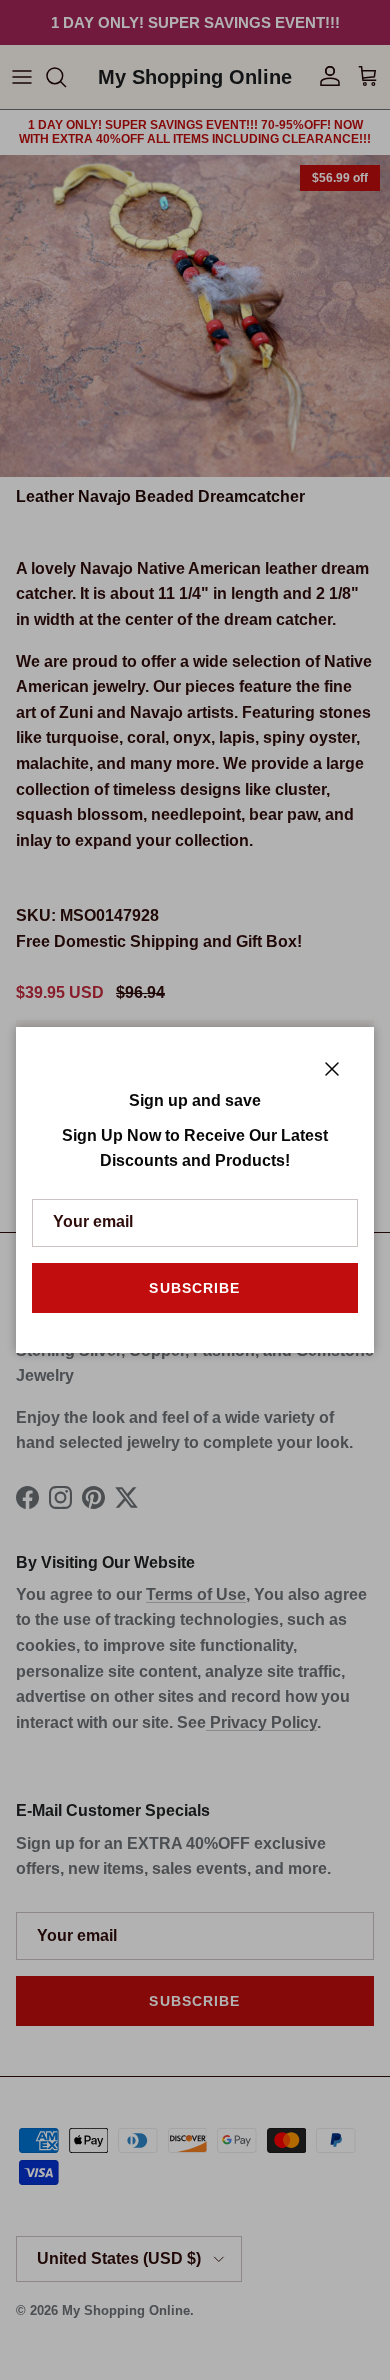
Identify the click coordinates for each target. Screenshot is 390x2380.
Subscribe (194, 1288)
